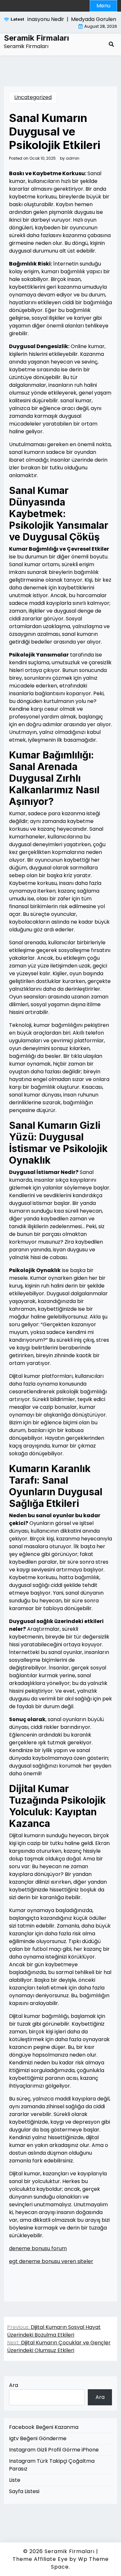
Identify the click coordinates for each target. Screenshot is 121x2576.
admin (73, 158)
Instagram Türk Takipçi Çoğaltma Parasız (52, 2465)
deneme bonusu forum (38, 2248)
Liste (15, 2480)
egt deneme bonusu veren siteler (51, 2261)
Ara (14, 2385)
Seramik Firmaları (36, 38)
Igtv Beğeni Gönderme (38, 2438)
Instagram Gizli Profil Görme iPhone (54, 2450)
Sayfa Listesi (24, 2491)
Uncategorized (33, 97)
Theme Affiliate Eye (40, 2559)
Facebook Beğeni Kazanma (44, 2427)
